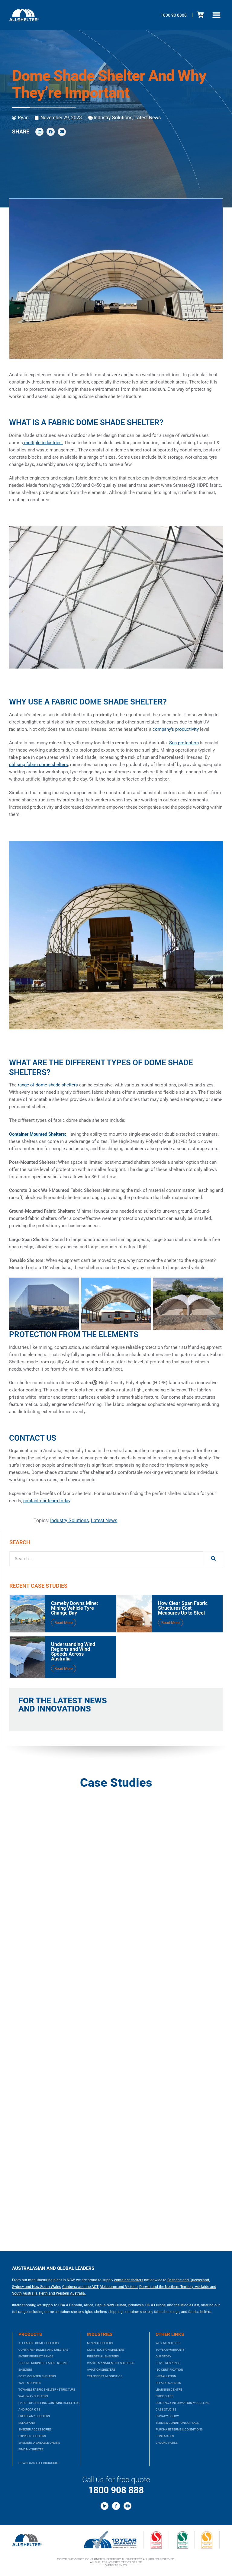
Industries (100, 2334)
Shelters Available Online (39, 2443)
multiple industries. (43, 443)
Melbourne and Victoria (119, 2287)
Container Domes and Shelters (43, 2350)
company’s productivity (176, 729)
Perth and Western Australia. (62, 2293)
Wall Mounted (30, 2383)
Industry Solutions (113, 118)
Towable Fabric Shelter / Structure (47, 2390)
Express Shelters (32, 2436)
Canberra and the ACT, (81, 2287)
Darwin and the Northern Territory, (167, 2287)
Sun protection (184, 743)
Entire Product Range (36, 2356)
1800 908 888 (116, 2490)
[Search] (213, 1559)
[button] (217, 15)
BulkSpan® (27, 2423)
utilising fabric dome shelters (39, 765)
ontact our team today (48, 1501)
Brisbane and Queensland (188, 2280)
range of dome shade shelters (48, 1085)
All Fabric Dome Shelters (39, 2343)
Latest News (148, 118)
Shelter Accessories (35, 2429)
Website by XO (116, 2565)
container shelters (129, 2280)
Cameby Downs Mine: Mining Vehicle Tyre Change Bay (74, 1608)
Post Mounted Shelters (37, 2376)
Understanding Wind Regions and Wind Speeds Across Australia (73, 1652)
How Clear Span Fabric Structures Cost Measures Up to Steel (183, 1608)
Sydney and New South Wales (36, 2287)
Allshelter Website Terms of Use (116, 2562)
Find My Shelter (31, 2449)
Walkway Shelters (33, 2396)
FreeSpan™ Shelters (34, 2416)
